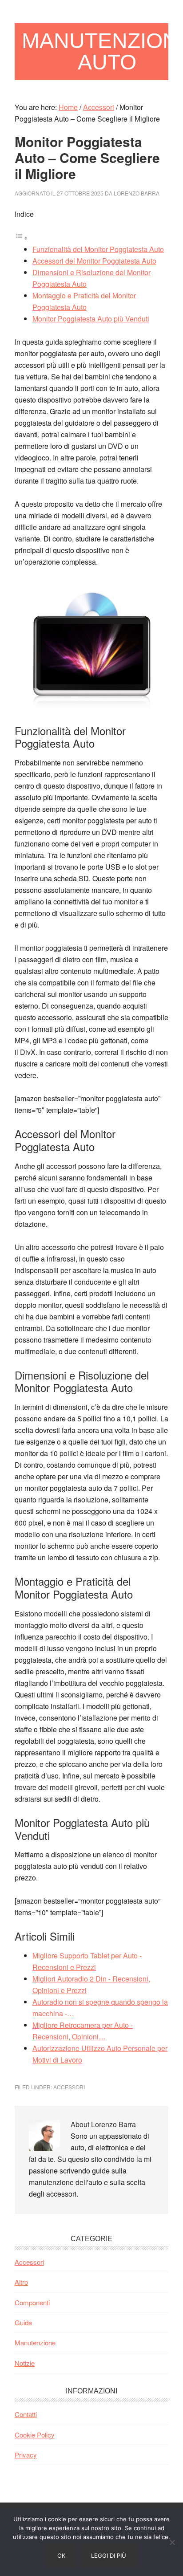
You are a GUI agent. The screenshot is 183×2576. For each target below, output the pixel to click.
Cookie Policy (35, 2435)
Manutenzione (35, 2342)
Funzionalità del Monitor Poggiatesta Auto (98, 249)
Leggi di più (109, 2556)
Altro (21, 2282)
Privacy (26, 2455)
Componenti (32, 2302)
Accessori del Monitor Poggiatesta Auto (94, 261)
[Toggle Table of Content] (21, 238)
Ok (61, 2556)
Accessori (69, 2087)
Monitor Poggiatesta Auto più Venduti (91, 319)
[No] (172, 2542)
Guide (23, 2322)
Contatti (26, 2414)
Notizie (25, 2363)
